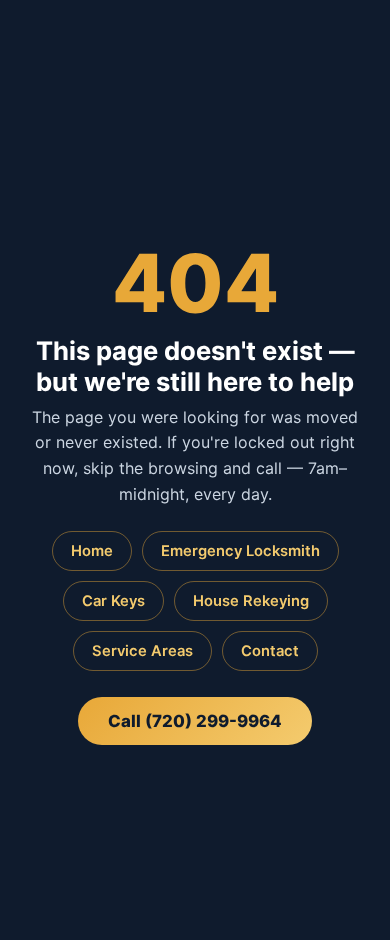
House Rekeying (251, 601)
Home (92, 551)
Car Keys (113, 601)
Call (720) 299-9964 (195, 721)
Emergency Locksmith (240, 551)
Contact (270, 651)
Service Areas (142, 651)
